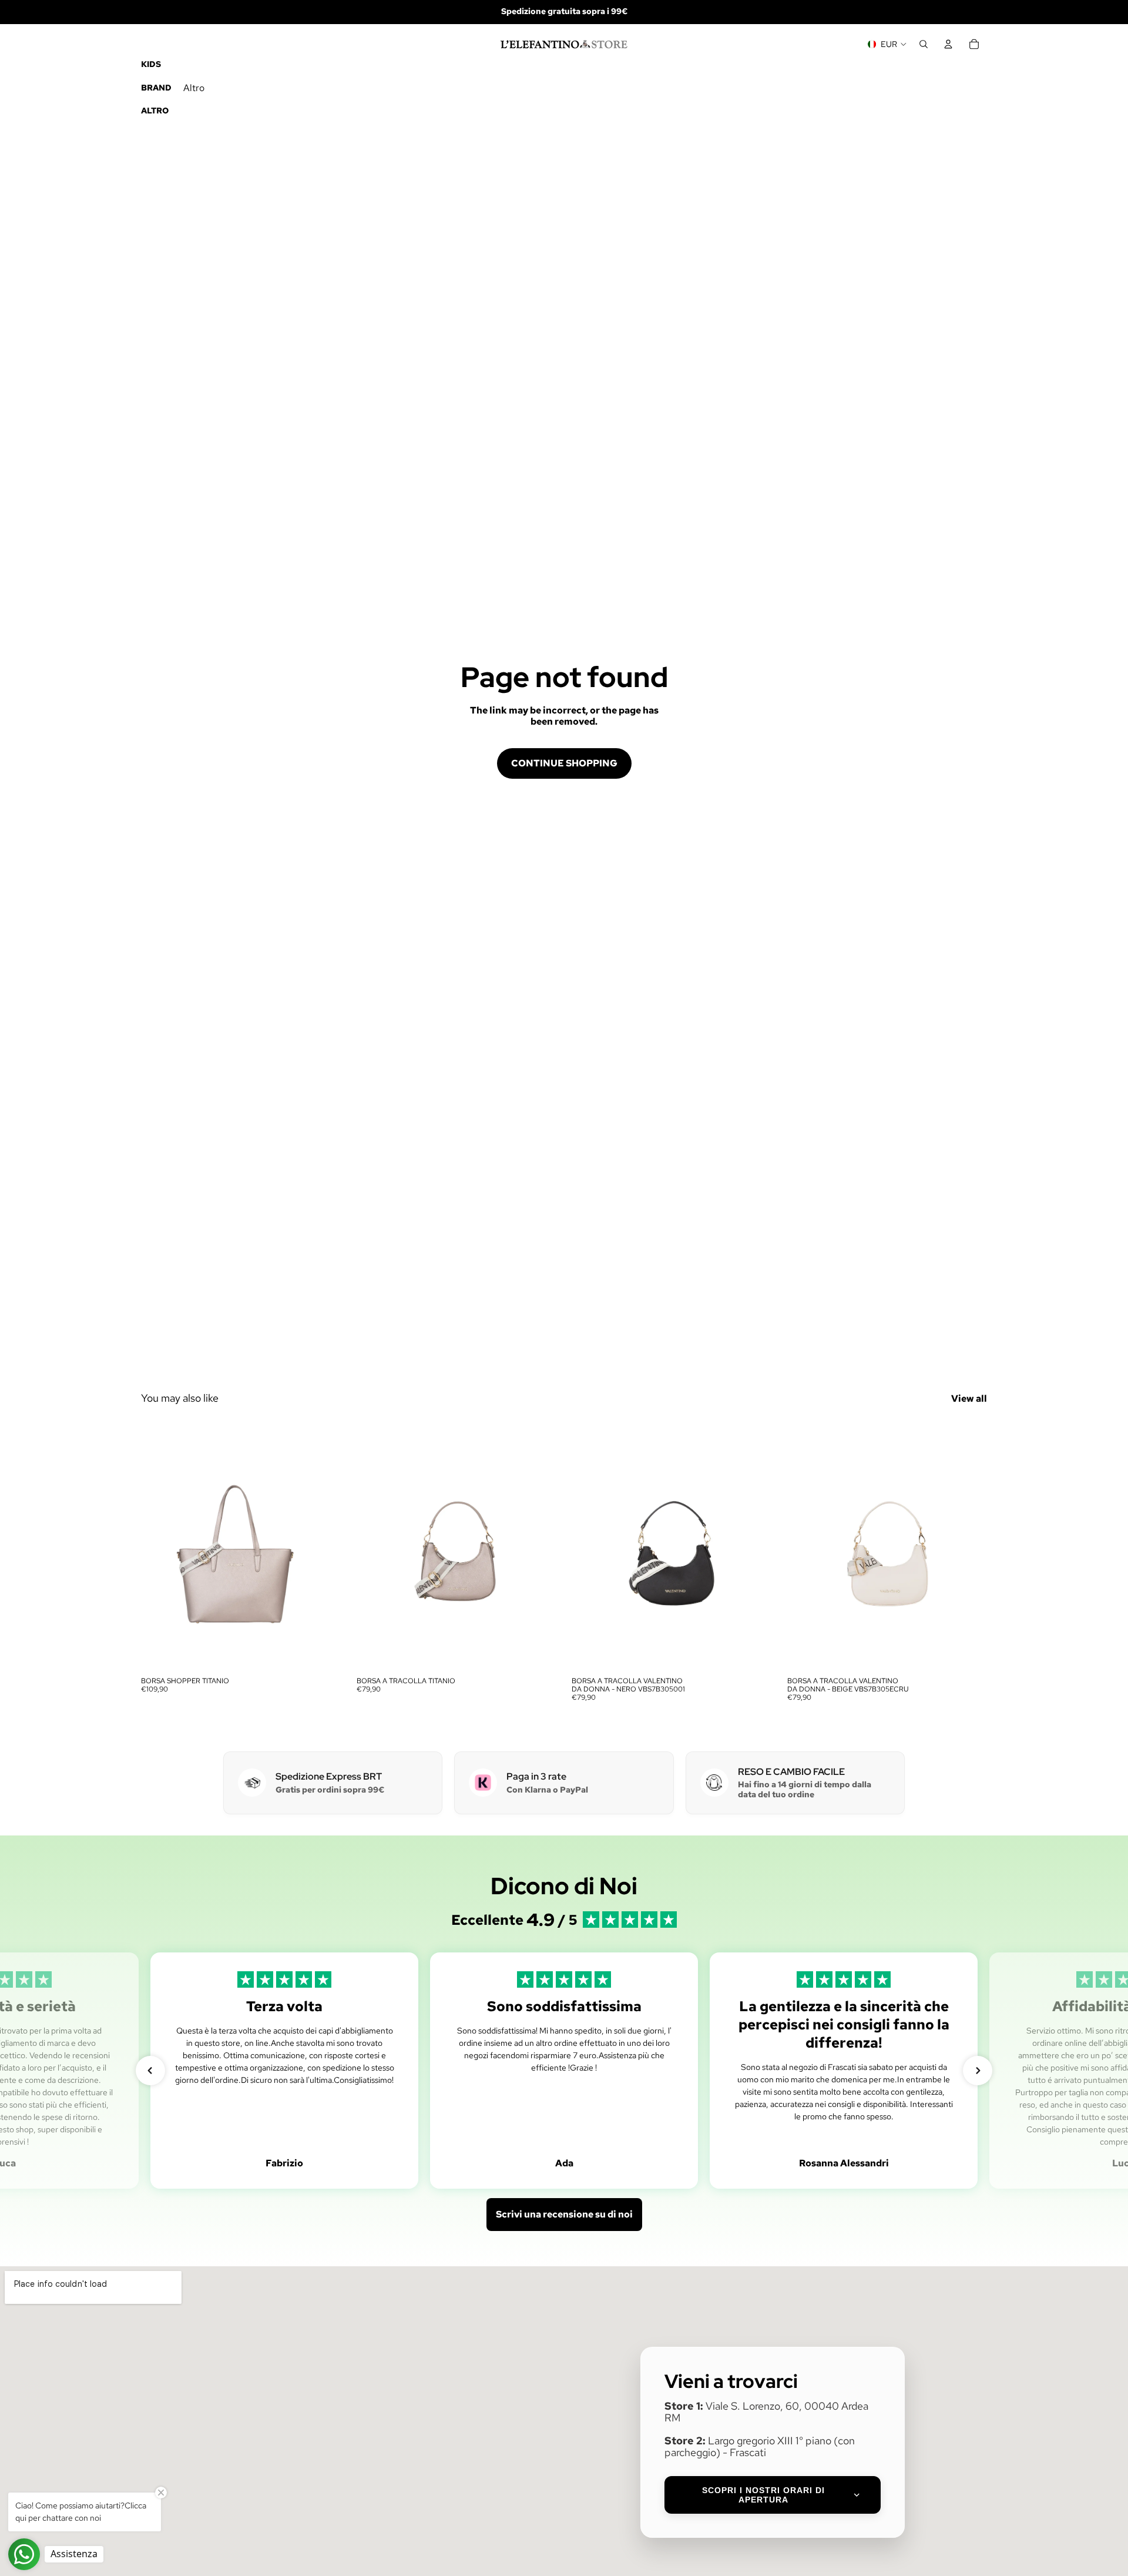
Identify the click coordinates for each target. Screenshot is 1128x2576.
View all (969, 1398)
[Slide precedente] (159, 1546)
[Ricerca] (924, 44)
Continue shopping (564, 763)
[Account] (948, 44)
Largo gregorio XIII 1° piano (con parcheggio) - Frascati (760, 2447)
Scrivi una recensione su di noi (564, 2214)
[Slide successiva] (324, 1546)
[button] (150, 2071)
